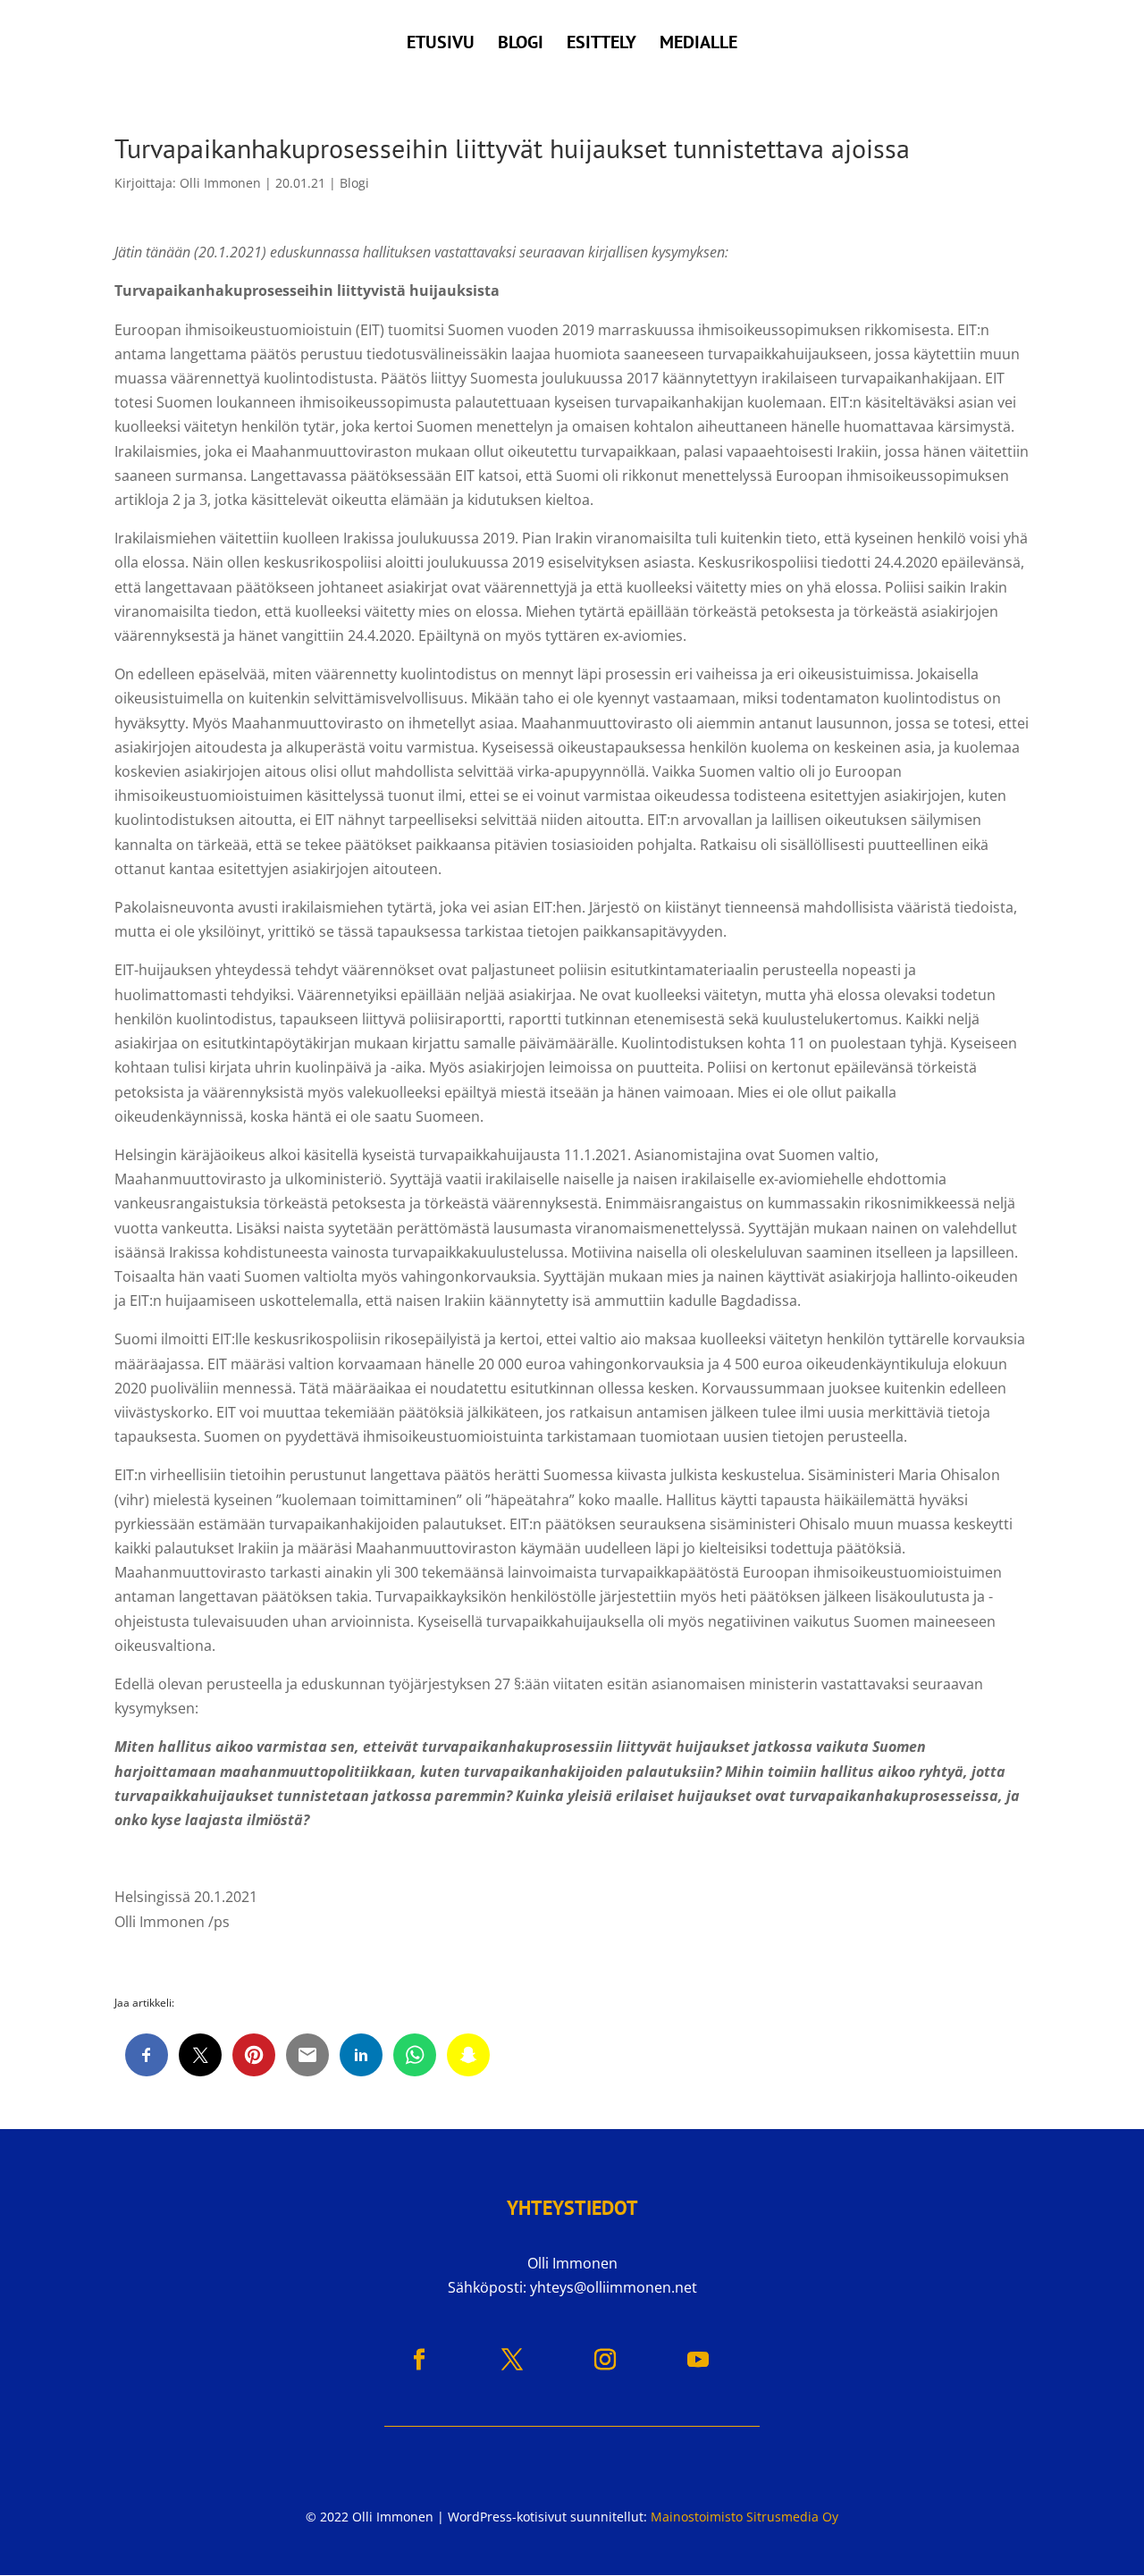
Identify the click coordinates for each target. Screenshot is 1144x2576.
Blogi (521, 45)
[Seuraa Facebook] (419, 2360)
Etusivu (441, 45)
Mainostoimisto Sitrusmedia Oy (744, 2517)
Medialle (698, 45)
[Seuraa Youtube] (698, 2360)
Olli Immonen (220, 183)
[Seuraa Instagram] (605, 2360)
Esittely (601, 45)
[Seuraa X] (512, 2360)
